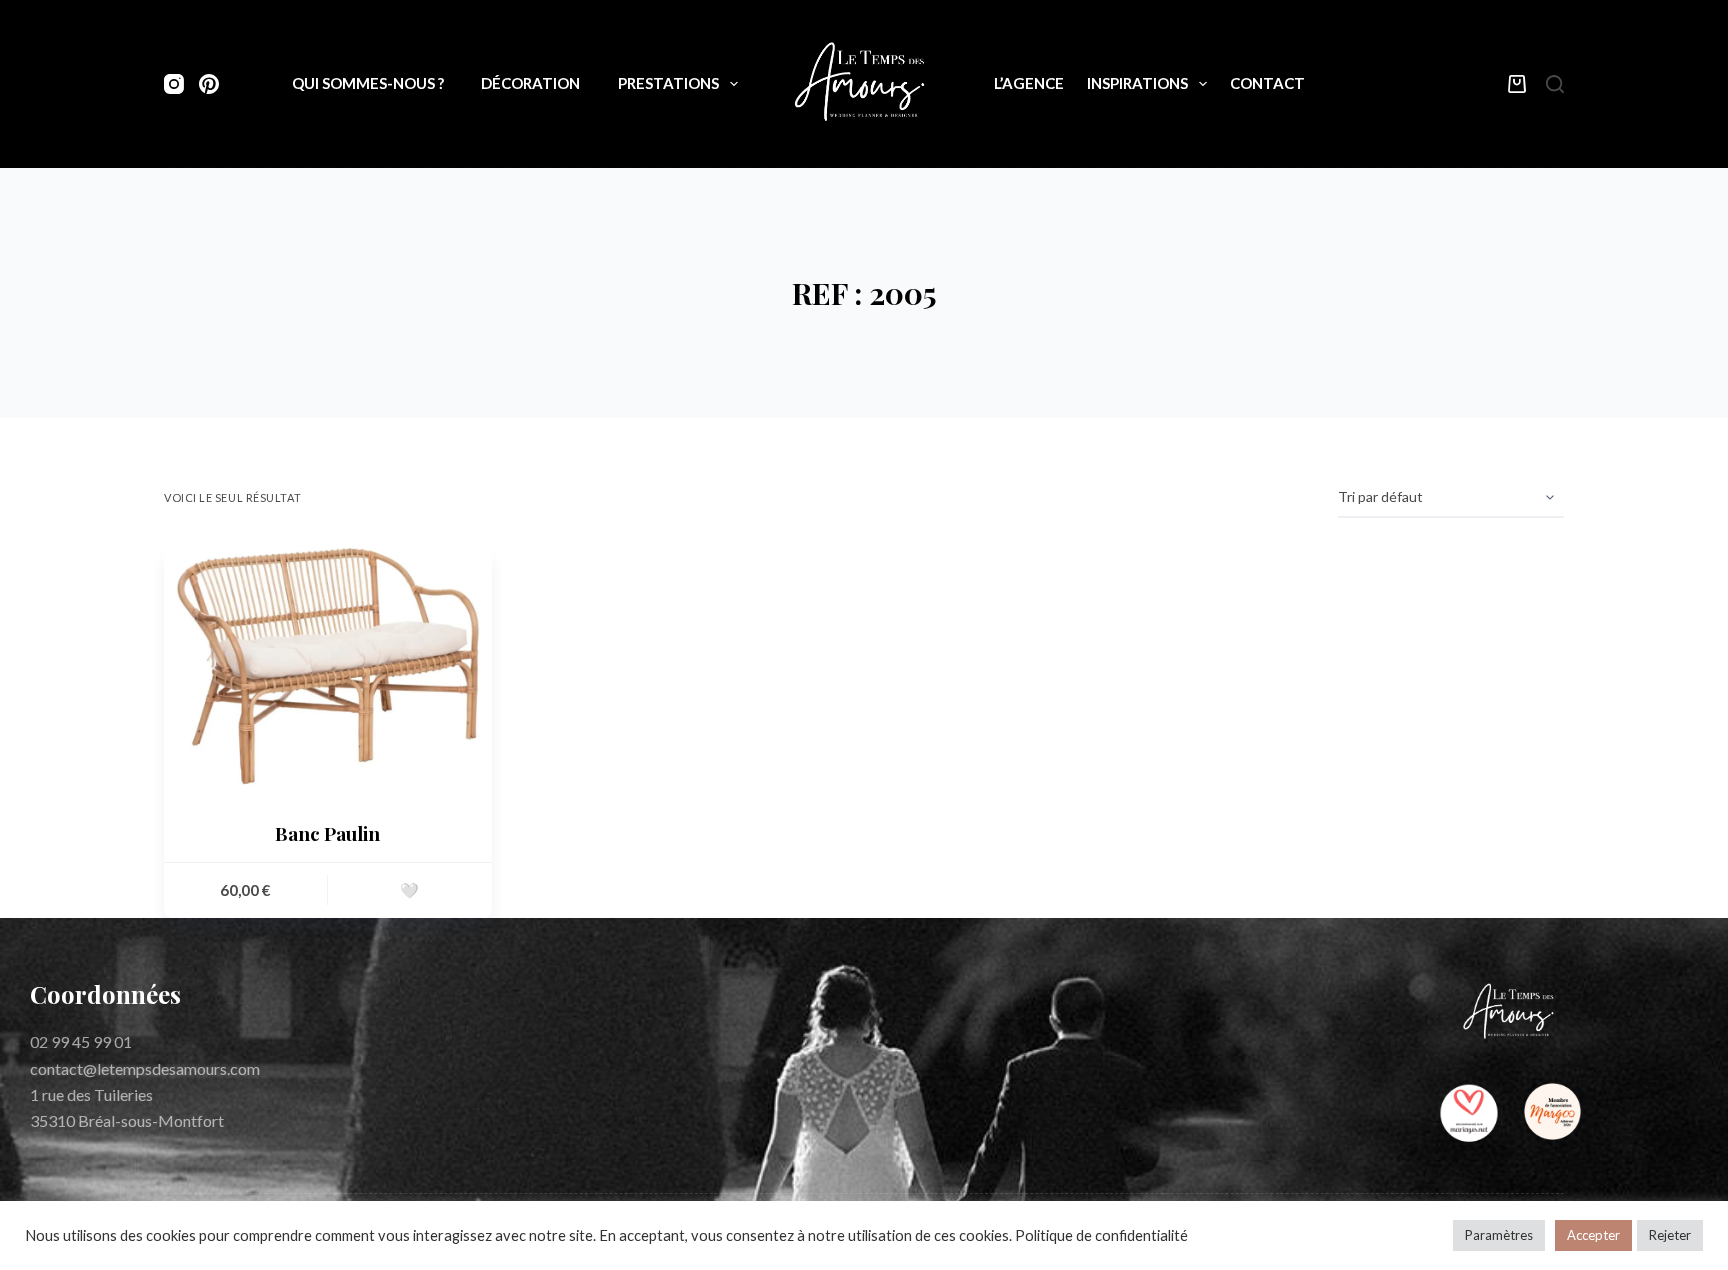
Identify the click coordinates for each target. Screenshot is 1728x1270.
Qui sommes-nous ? (368, 83)
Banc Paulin (327, 833)
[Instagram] (174, 84)
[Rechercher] (1555, 84)
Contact (1267, 83)
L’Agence (1029, 83)
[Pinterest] (209, 84)
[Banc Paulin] (328, 666)
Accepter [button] (1593, 1235)
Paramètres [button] (1499, 1235)
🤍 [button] (409, 890)
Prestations (668, 83)
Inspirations (1137, 83)
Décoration (530, 83)
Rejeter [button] (1670, 1235)
